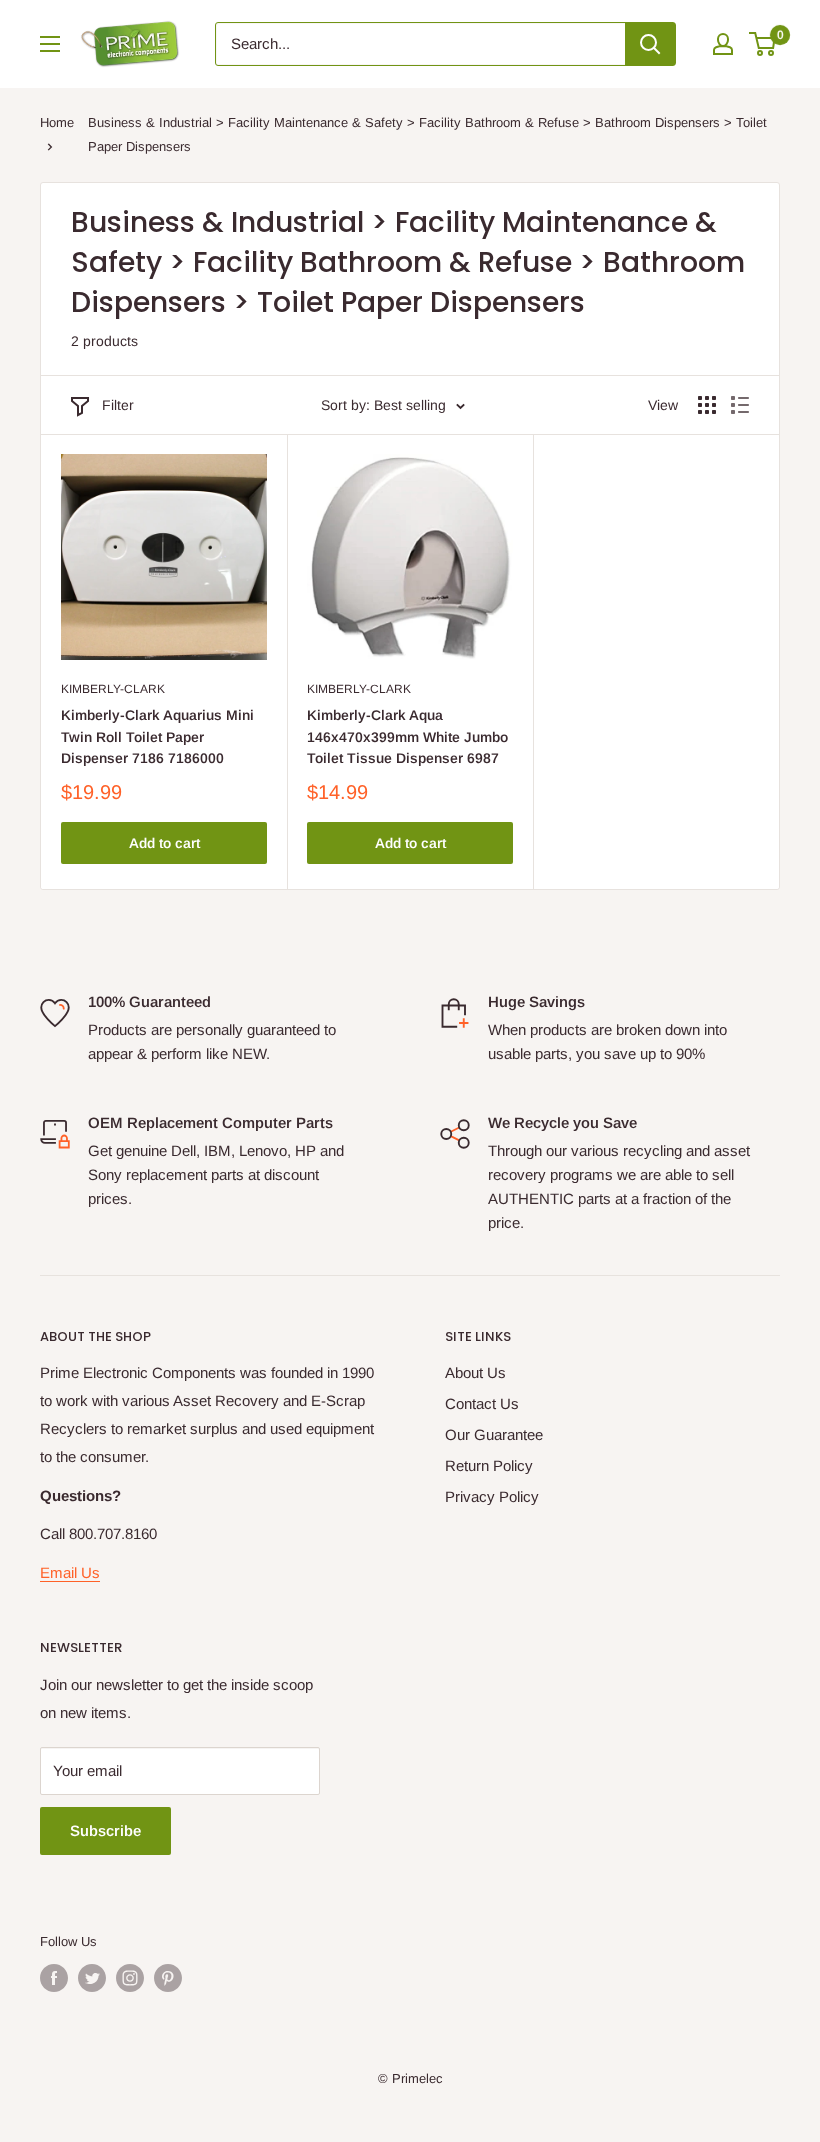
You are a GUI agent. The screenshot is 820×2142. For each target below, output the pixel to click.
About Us (475, 1372)
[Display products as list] (740, 405)
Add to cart (164, 843)
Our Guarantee (494, 1434)
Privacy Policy (492, 1496)
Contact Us (482, 1403)
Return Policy (489, 1465)
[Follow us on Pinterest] (168, 1978)
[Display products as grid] (707, 405)
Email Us (70, 1572)
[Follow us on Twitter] (92, 1978)
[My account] (723, 44)
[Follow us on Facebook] (54, 1978)
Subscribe (105, 1830)
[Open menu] (50, 44)
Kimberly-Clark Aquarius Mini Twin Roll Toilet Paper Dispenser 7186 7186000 (157, 736)
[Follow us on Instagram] (130, 1978)
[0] (763, 44)
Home (57, 122)
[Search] (650, 44)
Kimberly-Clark (113, 689)
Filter (118, 405)
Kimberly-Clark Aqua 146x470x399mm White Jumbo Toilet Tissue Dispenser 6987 (407, 736)
